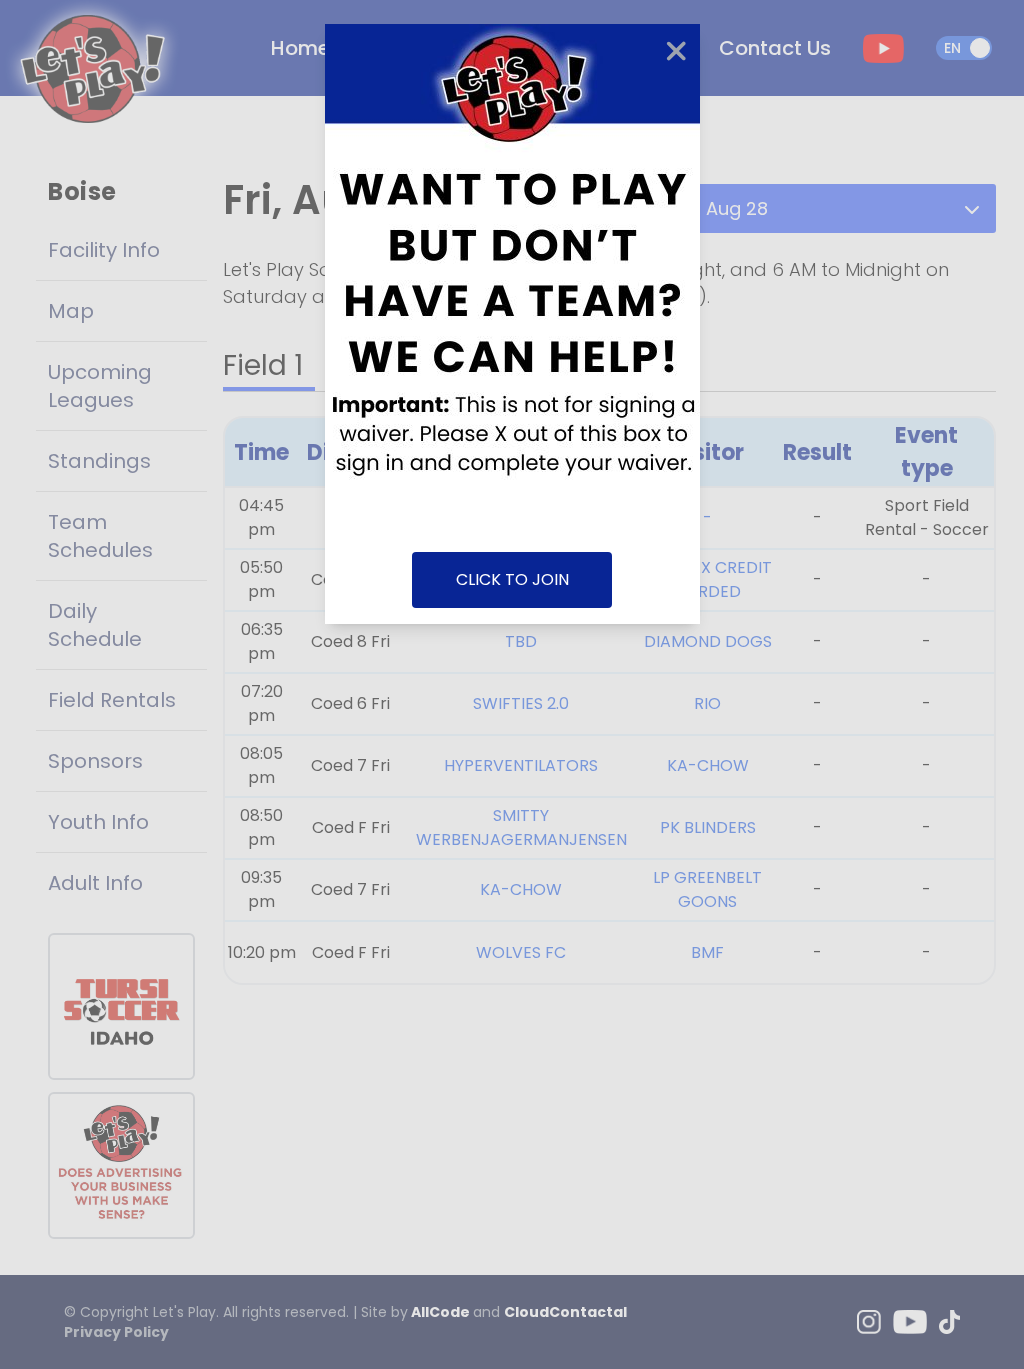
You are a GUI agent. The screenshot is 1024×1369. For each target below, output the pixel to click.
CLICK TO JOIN (512, 579)
